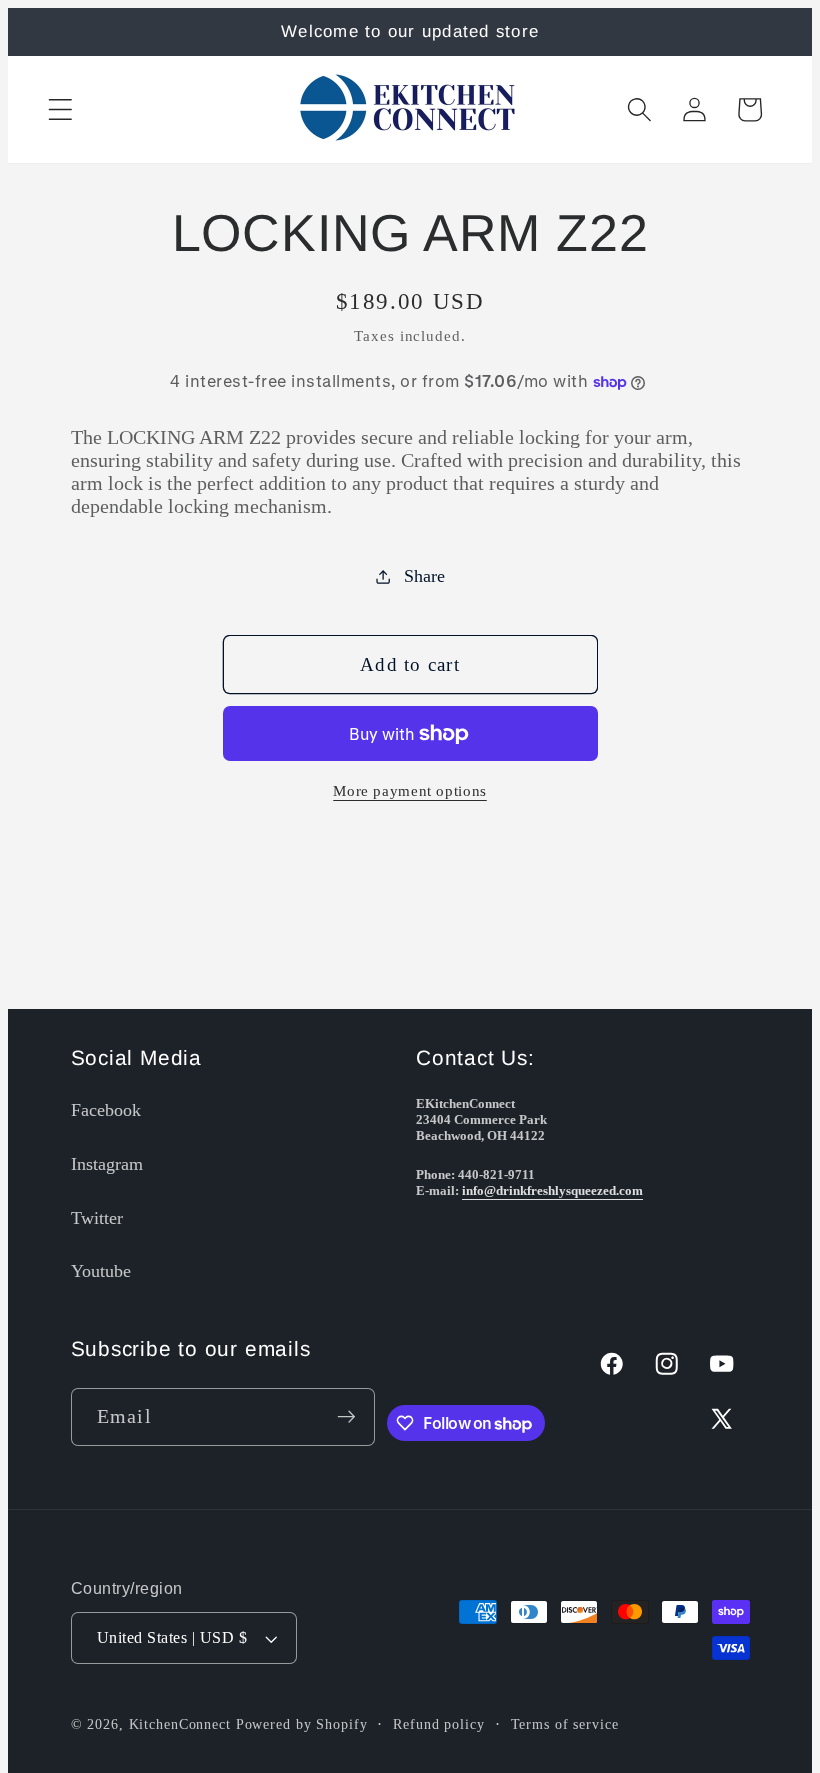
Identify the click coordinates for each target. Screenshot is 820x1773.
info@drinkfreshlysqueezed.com (552, 1190)
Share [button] (424, 576)
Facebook (106, 1110)
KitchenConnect (180, 1724)
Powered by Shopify (302, 1724)
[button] (60, 109)
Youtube (101, 1271)
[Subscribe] (346, 1417)
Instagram (107, 1164)
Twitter (97, 1218)
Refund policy (438, 1724)
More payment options (410, 791)
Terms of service (565, 1724)
